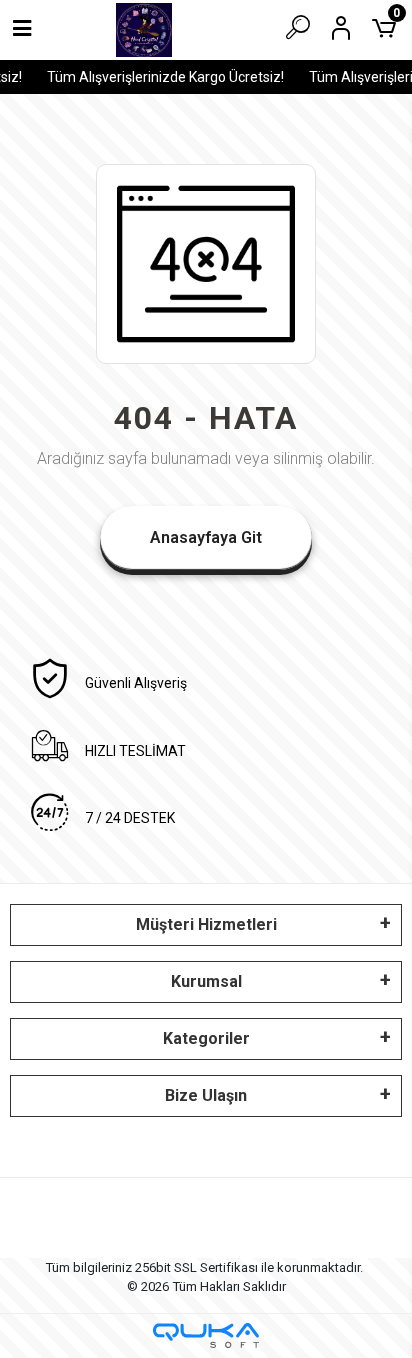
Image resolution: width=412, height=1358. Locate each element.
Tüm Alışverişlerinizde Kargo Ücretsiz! (163, 77)
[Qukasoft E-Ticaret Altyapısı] (206, 1335)
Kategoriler (206, 1038)
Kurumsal (206, 981)
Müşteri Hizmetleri (206, 924)
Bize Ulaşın (206, 1095)
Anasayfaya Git (206, 537)
